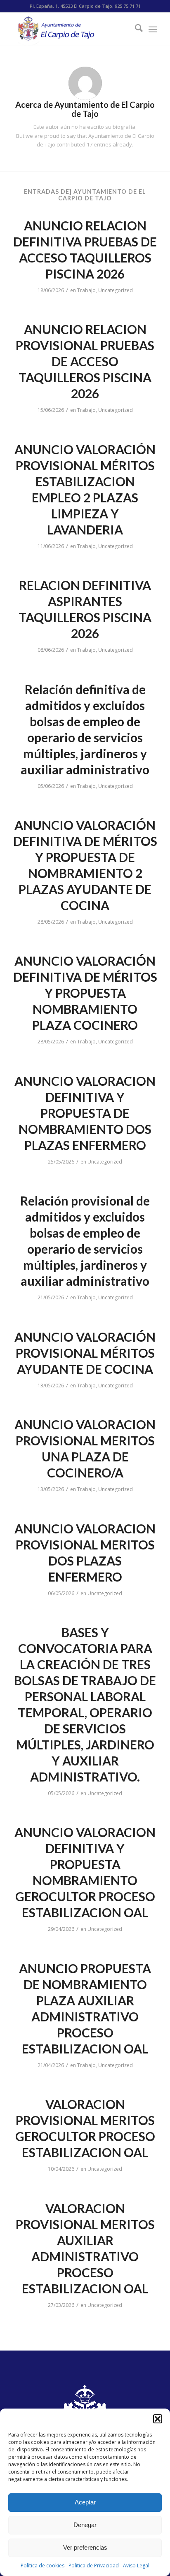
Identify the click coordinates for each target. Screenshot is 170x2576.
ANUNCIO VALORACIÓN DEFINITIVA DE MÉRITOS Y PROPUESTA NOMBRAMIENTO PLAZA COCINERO (85, 993)
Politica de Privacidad (94, 2566)
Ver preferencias (85, 2547)
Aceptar (85, 2502)
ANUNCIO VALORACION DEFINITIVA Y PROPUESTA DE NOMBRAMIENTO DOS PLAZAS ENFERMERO (85, 1113)
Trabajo (86, 290)
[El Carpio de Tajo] (71, 29)
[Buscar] (135, 29)
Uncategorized (116, 290)
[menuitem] (135, 29)
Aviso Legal (136, 2566)
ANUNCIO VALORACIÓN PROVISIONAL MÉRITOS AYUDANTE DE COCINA (85, 1353)
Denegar (85, 2525)
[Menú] (153, 29)
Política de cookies (42, 2566)
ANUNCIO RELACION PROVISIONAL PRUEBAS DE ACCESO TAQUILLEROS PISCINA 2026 (85, 361)
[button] (158, 2419)
